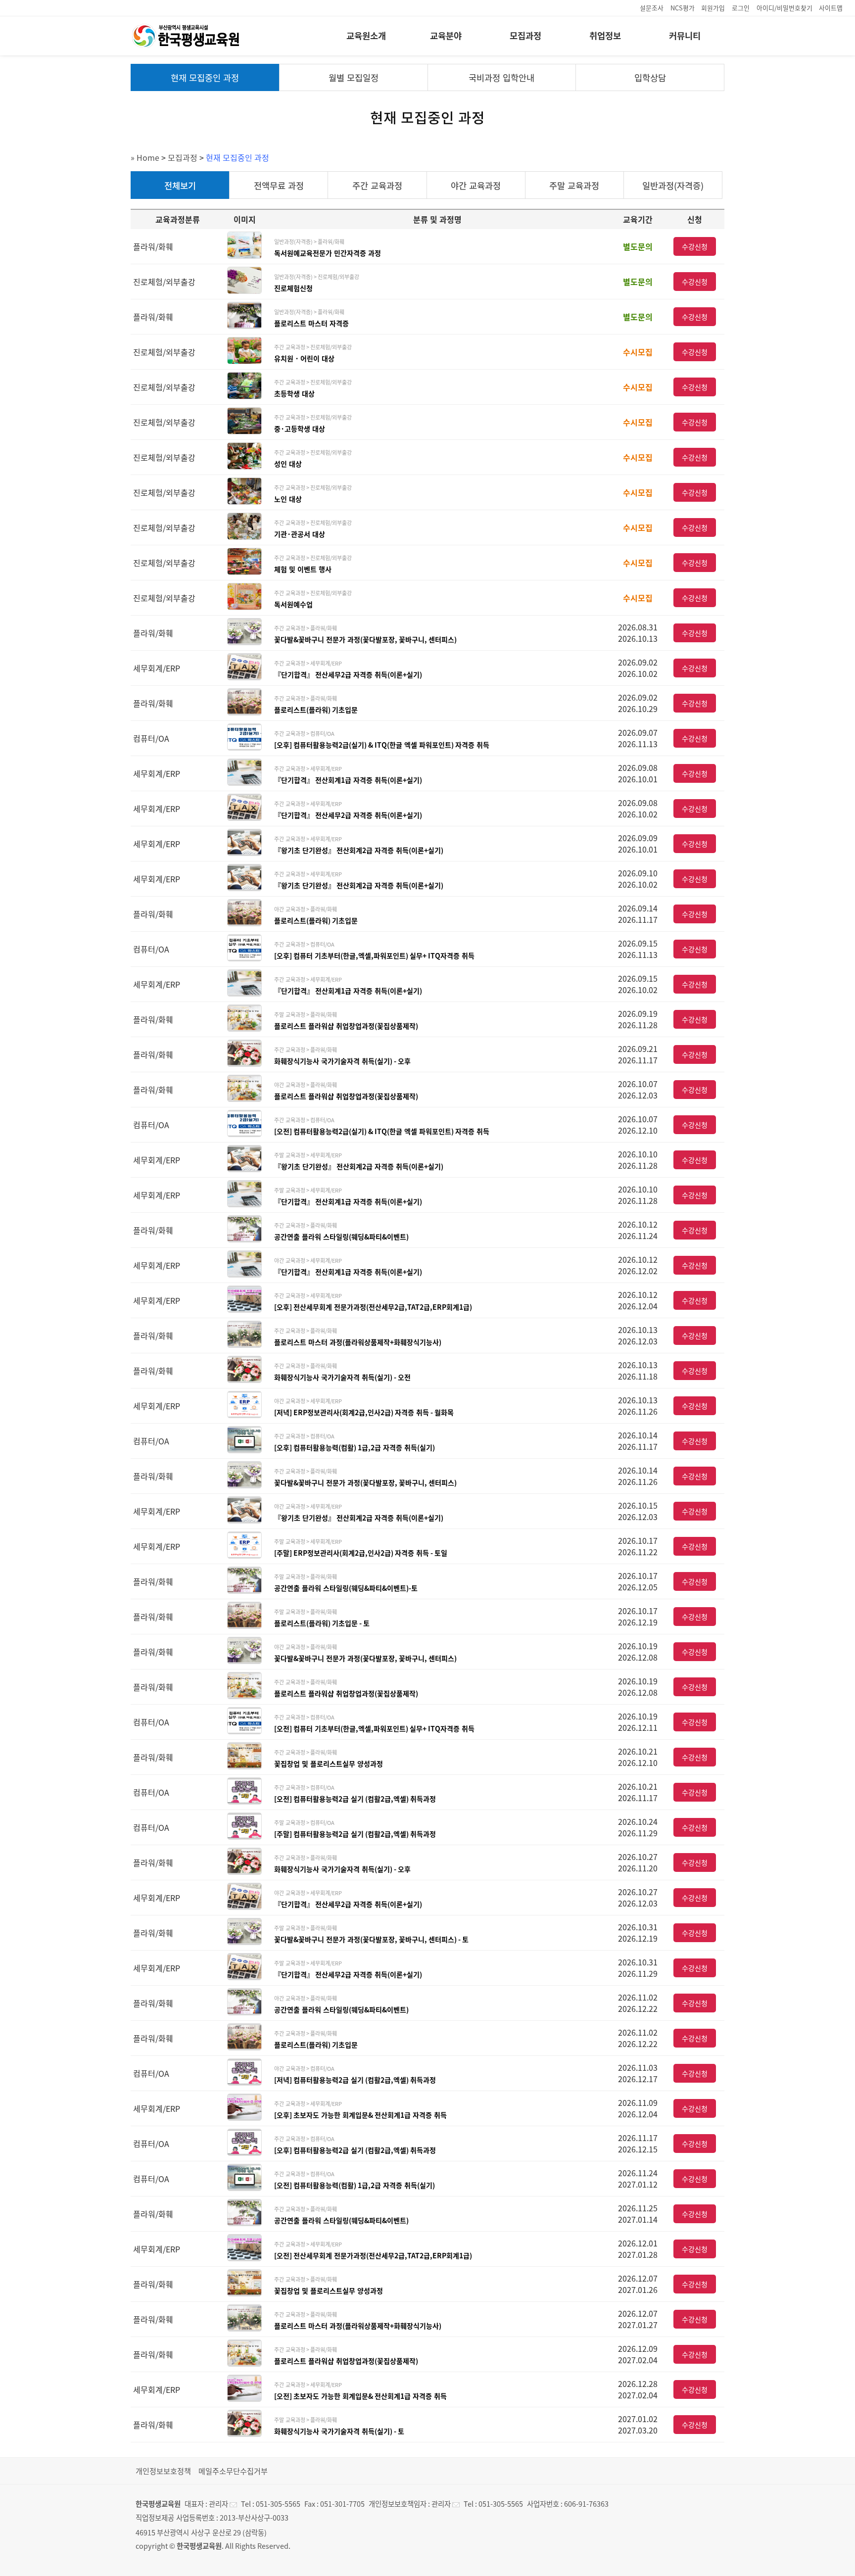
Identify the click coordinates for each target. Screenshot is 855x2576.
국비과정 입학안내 (501, 78)
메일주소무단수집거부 (233, 2471)
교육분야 (446, 36)
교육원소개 (366, 36)
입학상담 (650, 78)
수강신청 (695, 246)
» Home (145, 157)
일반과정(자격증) (673, 186)
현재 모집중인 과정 (205, 78)
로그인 (741, 8)
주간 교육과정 (377, 186)
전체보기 (180, 186)
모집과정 (525, 36)
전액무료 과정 (279, 186)
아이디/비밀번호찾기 (784, 8)
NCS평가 (683, 8)
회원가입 (713, 8)
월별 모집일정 (354, 78)
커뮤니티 (685, 36)
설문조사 (652, 8)
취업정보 (605, 36)
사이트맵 (831, 8)
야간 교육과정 (476, 186)
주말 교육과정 (574, 186)
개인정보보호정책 (163, 2471)
